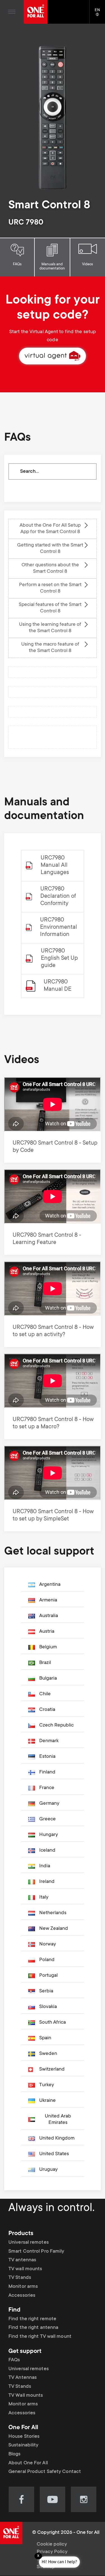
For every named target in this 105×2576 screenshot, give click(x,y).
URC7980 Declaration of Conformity (58, 897)
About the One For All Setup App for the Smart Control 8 (50, 529)
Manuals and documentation (52, 267)
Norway (48, 1944)
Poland (47, 1960)
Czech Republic (56, 1725)
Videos (88, 264)
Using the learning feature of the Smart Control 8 (50, 628)
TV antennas (22, 2260)
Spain (45, 2038)
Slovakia (48, 2007)
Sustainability (23, 2445)
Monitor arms (23, 2287)
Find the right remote (32, 2319)
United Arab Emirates (58, 2120)
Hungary (49, 1835)
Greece (47, 1819)
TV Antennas (23, 2378)
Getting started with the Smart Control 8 (50, 549)
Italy (44, 1897)
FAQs (17, 264)
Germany (49, 1804)
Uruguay (48, 2170)
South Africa (53, 2023)
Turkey (47, 2085)
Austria (47, 1632)
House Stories (24, 2437)
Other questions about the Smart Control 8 (50, 568)
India (45, 1866)
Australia (49, 1616)
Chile (45, 1694)
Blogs (15, 2454)
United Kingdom (57, 2138)
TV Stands (20, 2278)
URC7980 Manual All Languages (55, 866)
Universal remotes (29, 2243)
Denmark (49, 1741)
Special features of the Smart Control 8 (50, 608)
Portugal (48, 1976)
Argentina (50, 1585)
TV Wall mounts (26, 2395)
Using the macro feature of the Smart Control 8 (50, 648)
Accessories (22, 2296)
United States (54, 2154)
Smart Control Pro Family (36, 2252)
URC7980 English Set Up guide (59, 958)
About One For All (28, 2463)
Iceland (47, 1851)
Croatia (47, 1710)
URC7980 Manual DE (58, 986)
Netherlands (53, 1913)
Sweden (48, 2054)
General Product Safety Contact (45, 2472)
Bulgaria (48, 1679)
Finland (47, 1772)
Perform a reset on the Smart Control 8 (50, 588)
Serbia (46, 1991)
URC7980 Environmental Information (59, 927)
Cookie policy (52, 2544)
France (47, 1788)
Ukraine (47, 2101)
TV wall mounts (25, 2269)
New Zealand (54, 1929)
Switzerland (52, 2069)
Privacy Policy (52, 2552)
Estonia (47, 1757)
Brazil (45, 1663)
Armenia (48, 1600)
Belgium (48, 1647)
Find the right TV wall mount (40, 2337)
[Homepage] (36, 12)
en (100, 15)
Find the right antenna (33, 2328)
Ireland (47, 1882)
